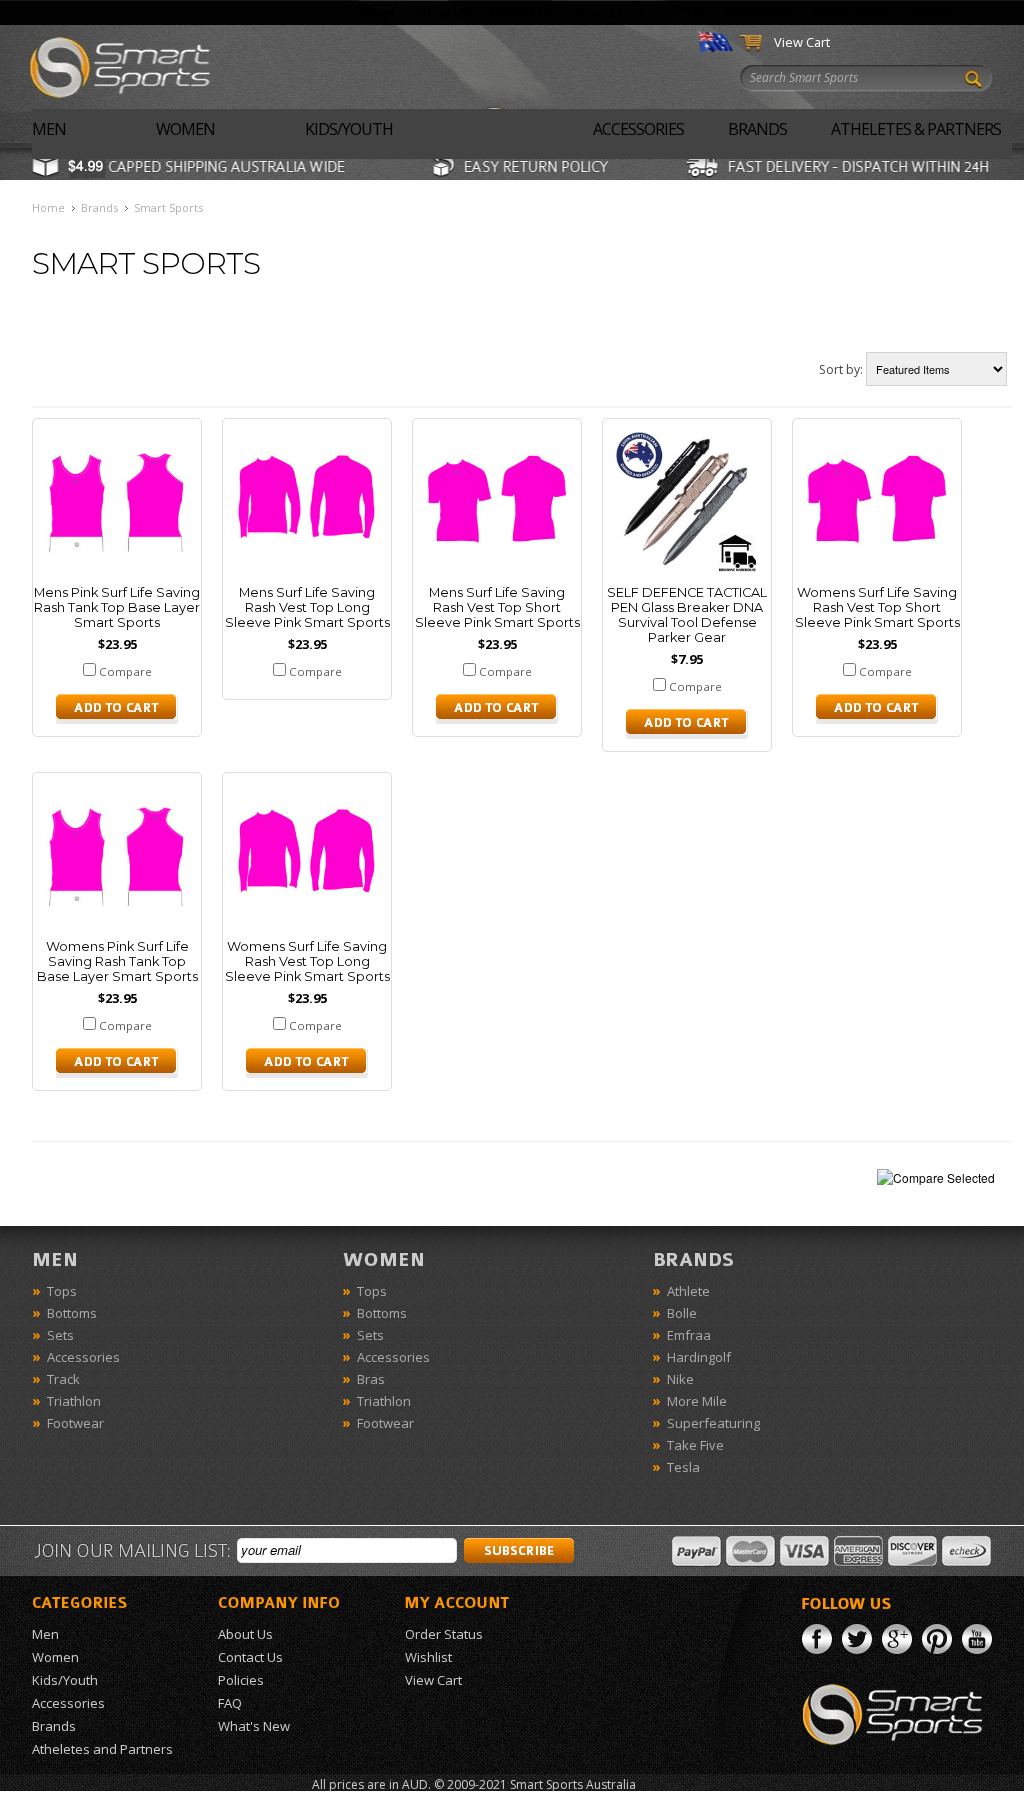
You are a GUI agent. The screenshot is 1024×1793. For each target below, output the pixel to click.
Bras (371, 1379)
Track (63, 1379)
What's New (609, 12)
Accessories (638, 129)
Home (377, 12)
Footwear (75, 1423)
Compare (125, 671)
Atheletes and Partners (102, 1749)
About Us (442, 12)
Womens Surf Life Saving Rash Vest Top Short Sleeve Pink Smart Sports (877, 607)
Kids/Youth (349, 129)
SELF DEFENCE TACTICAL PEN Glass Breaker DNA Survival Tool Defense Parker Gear (687, 615)
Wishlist (933, 12)
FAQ (230, 1703)
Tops (62, 1291)
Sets (60, 1335)
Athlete (688, 1291)
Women (185, 129)
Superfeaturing (713, 1423)
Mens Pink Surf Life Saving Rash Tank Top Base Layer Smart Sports (117, 607)
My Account (759, 12)
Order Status (851, 12)
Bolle (682, 1313)
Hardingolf (699, 1357)
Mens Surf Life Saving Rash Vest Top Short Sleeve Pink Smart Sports (497, 607)
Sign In (685, 12)
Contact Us (522, 12)
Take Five (695, 1445)
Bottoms (72, 1313)
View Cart (802, 42)
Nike (680, 1379)
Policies (241, 1680)
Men (49, 129)
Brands (757, 129)
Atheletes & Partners (916, 129)
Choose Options (117, 709)
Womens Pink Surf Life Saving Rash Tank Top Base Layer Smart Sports (117, 961)
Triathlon (74, 1401)
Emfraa (689, 1335)
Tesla (683, 1467)
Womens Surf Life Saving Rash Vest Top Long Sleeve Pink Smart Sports (307, 961)
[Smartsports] (132, 65)
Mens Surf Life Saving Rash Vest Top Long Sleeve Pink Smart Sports (307, 607)
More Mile (697, 1401)
